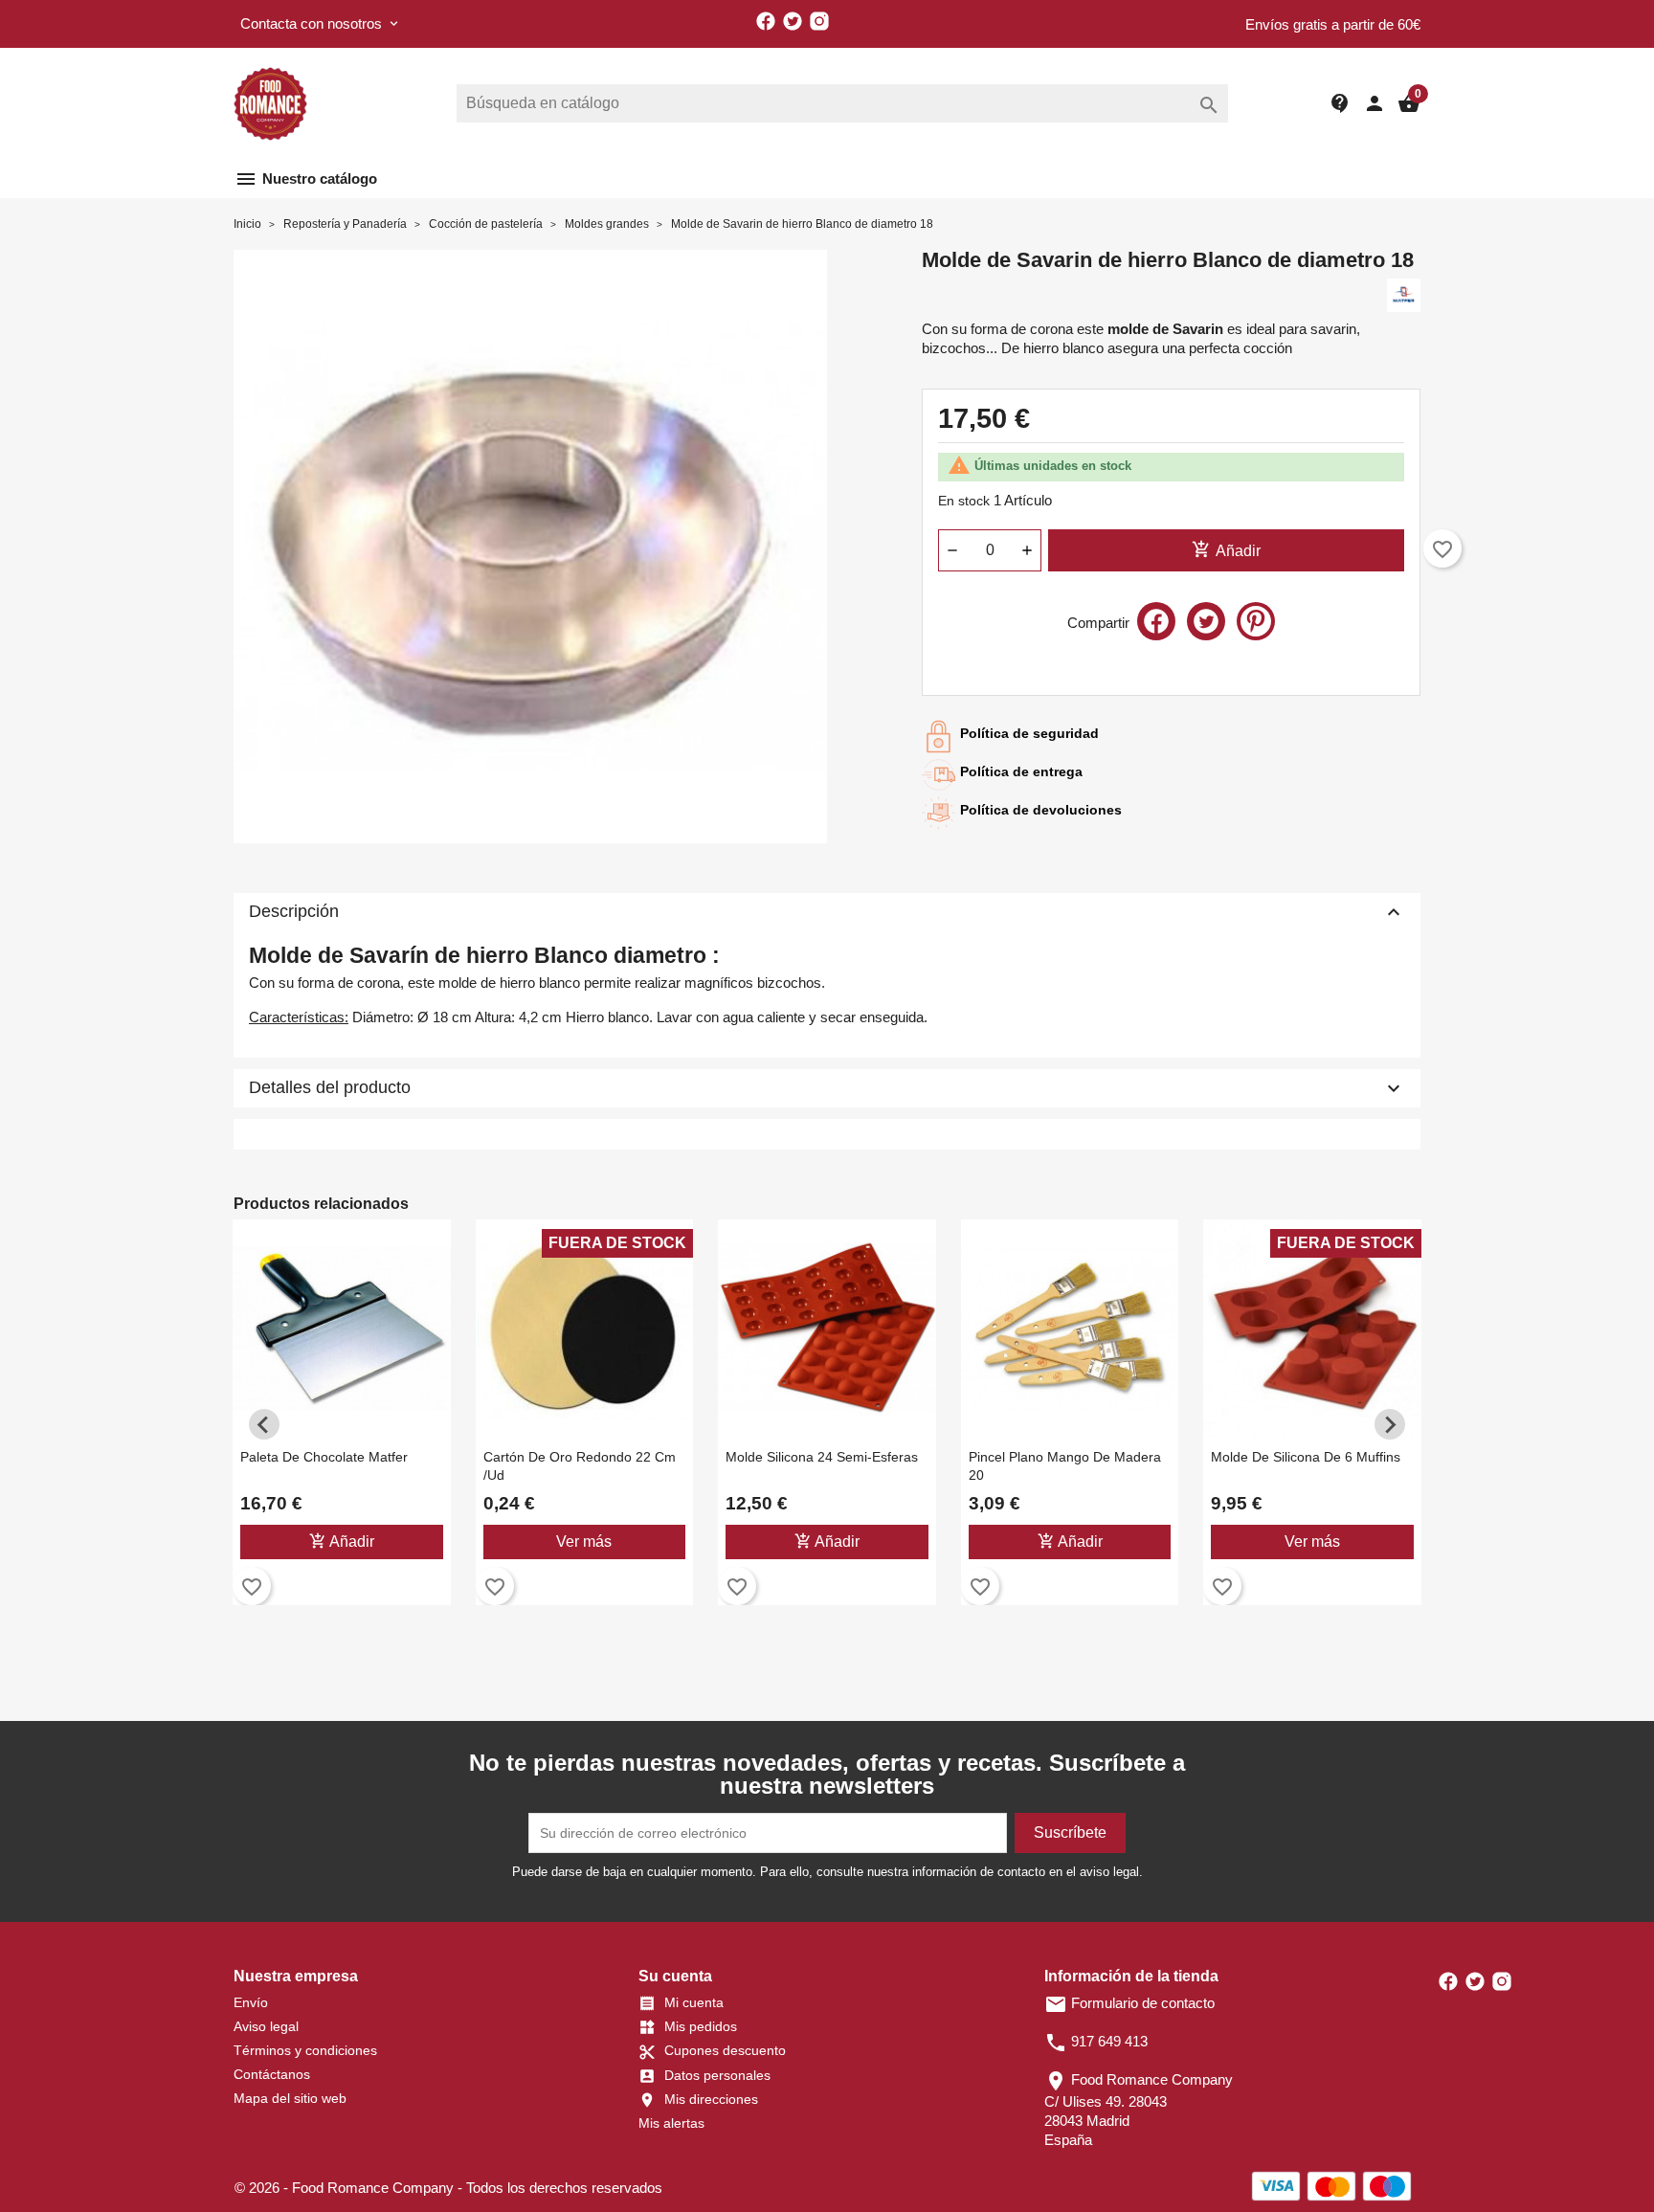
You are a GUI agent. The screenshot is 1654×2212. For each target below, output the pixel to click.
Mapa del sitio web (290, 2098)
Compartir (1156, 621)
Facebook (766, 21)
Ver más (584, 1542)
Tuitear (1206, 621)
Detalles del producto (827, 1088)
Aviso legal (266, 2026)
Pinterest (1256, 621)
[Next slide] (1390, 1424)
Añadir (1226, 549)
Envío (251, 2002)
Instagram (819, 21)
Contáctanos (272, 2074)
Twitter (793, 21)
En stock (964, 501)
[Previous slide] (264, 1424)
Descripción (827, 912)
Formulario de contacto (1129, 2003)
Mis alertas (671, 2123)
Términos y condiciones (305, 2050)
